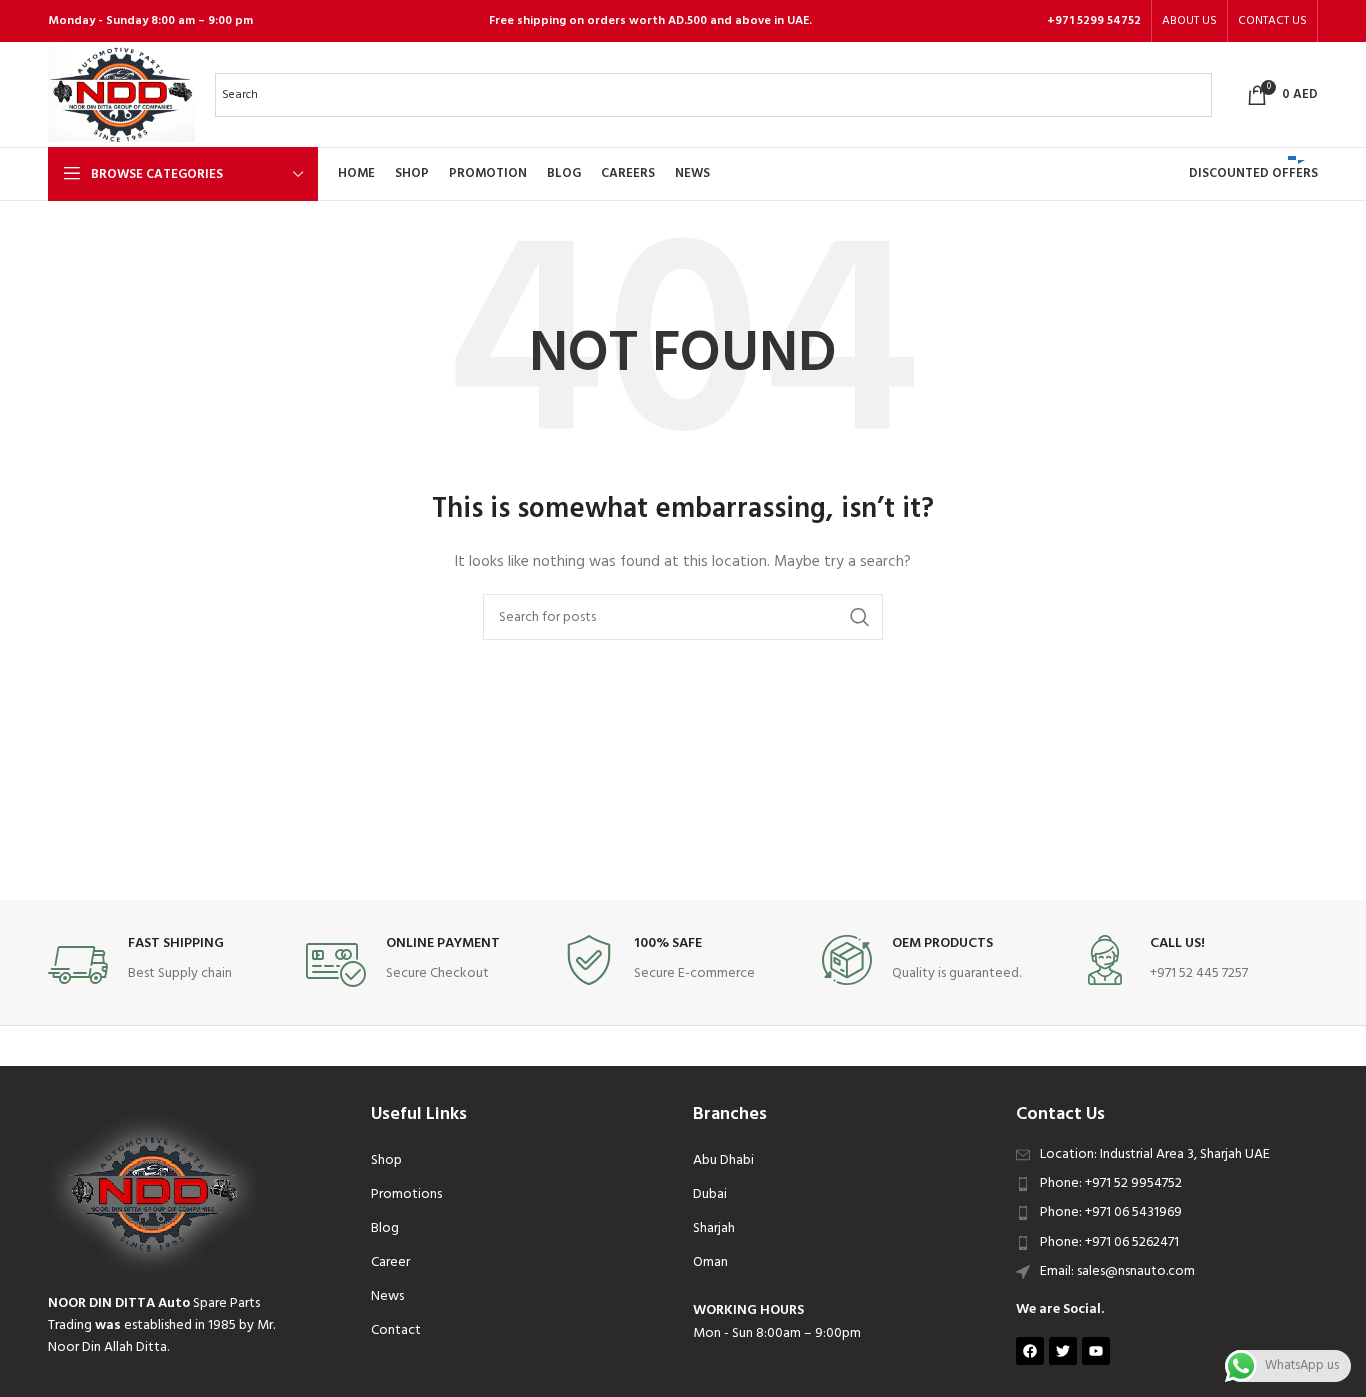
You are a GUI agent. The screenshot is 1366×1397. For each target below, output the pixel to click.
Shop (386, 1160)
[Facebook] (1030, 1351)
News (387, 1296)
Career (390, 1262)
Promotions (406, 1194)
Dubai (710, 1194)
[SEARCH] (860, 617)
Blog (385, 1228)
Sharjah (714, 1228)
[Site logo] (121, 94)
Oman (710, 1262)
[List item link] (1167, 1184)
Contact (396, 1330)
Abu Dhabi (723, 1160)
